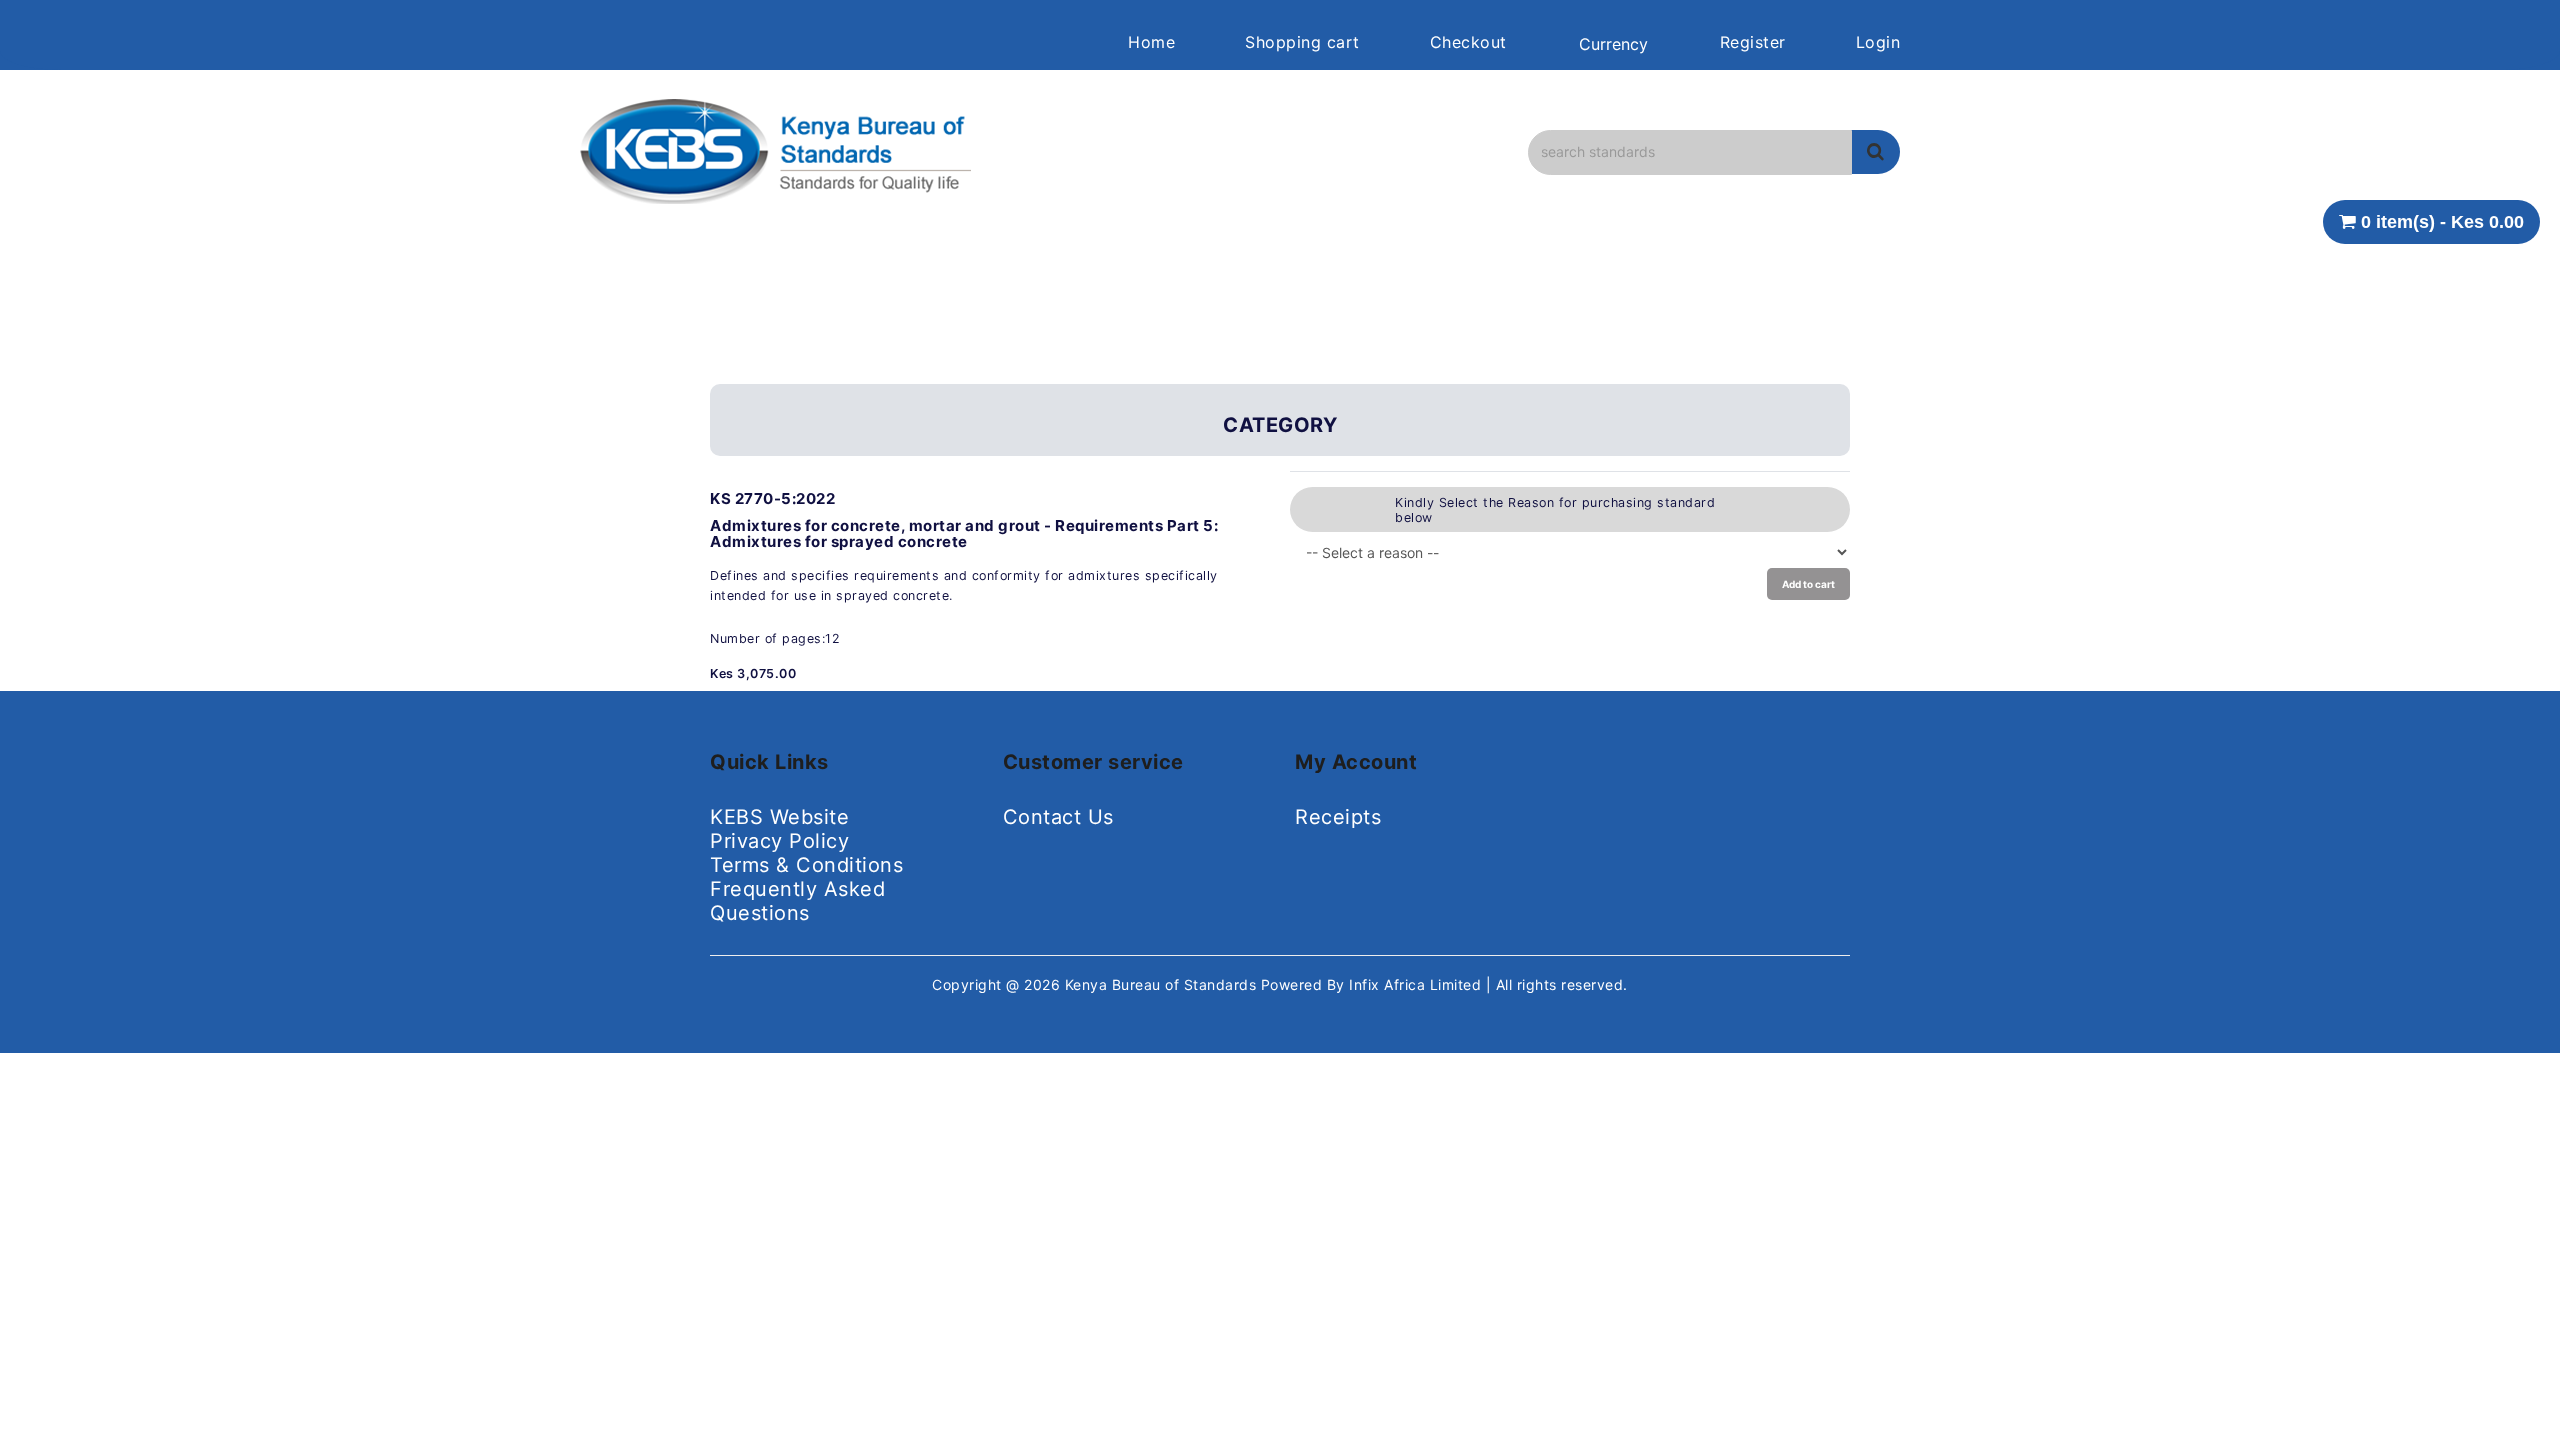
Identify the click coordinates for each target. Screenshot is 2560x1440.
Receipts (1338, 817)
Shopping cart (1302, 42)
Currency (1613, 44)
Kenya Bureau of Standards (1163, 984)
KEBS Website (779, 817)
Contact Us (1058, 817)
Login (1878, 42)
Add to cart (1808, 584)
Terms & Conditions (806, 865)
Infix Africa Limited (1417, 984)
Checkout (1468, 42)
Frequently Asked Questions (797, 901)
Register (1753, 42)
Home (1151, 42)
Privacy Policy (779, 841)
